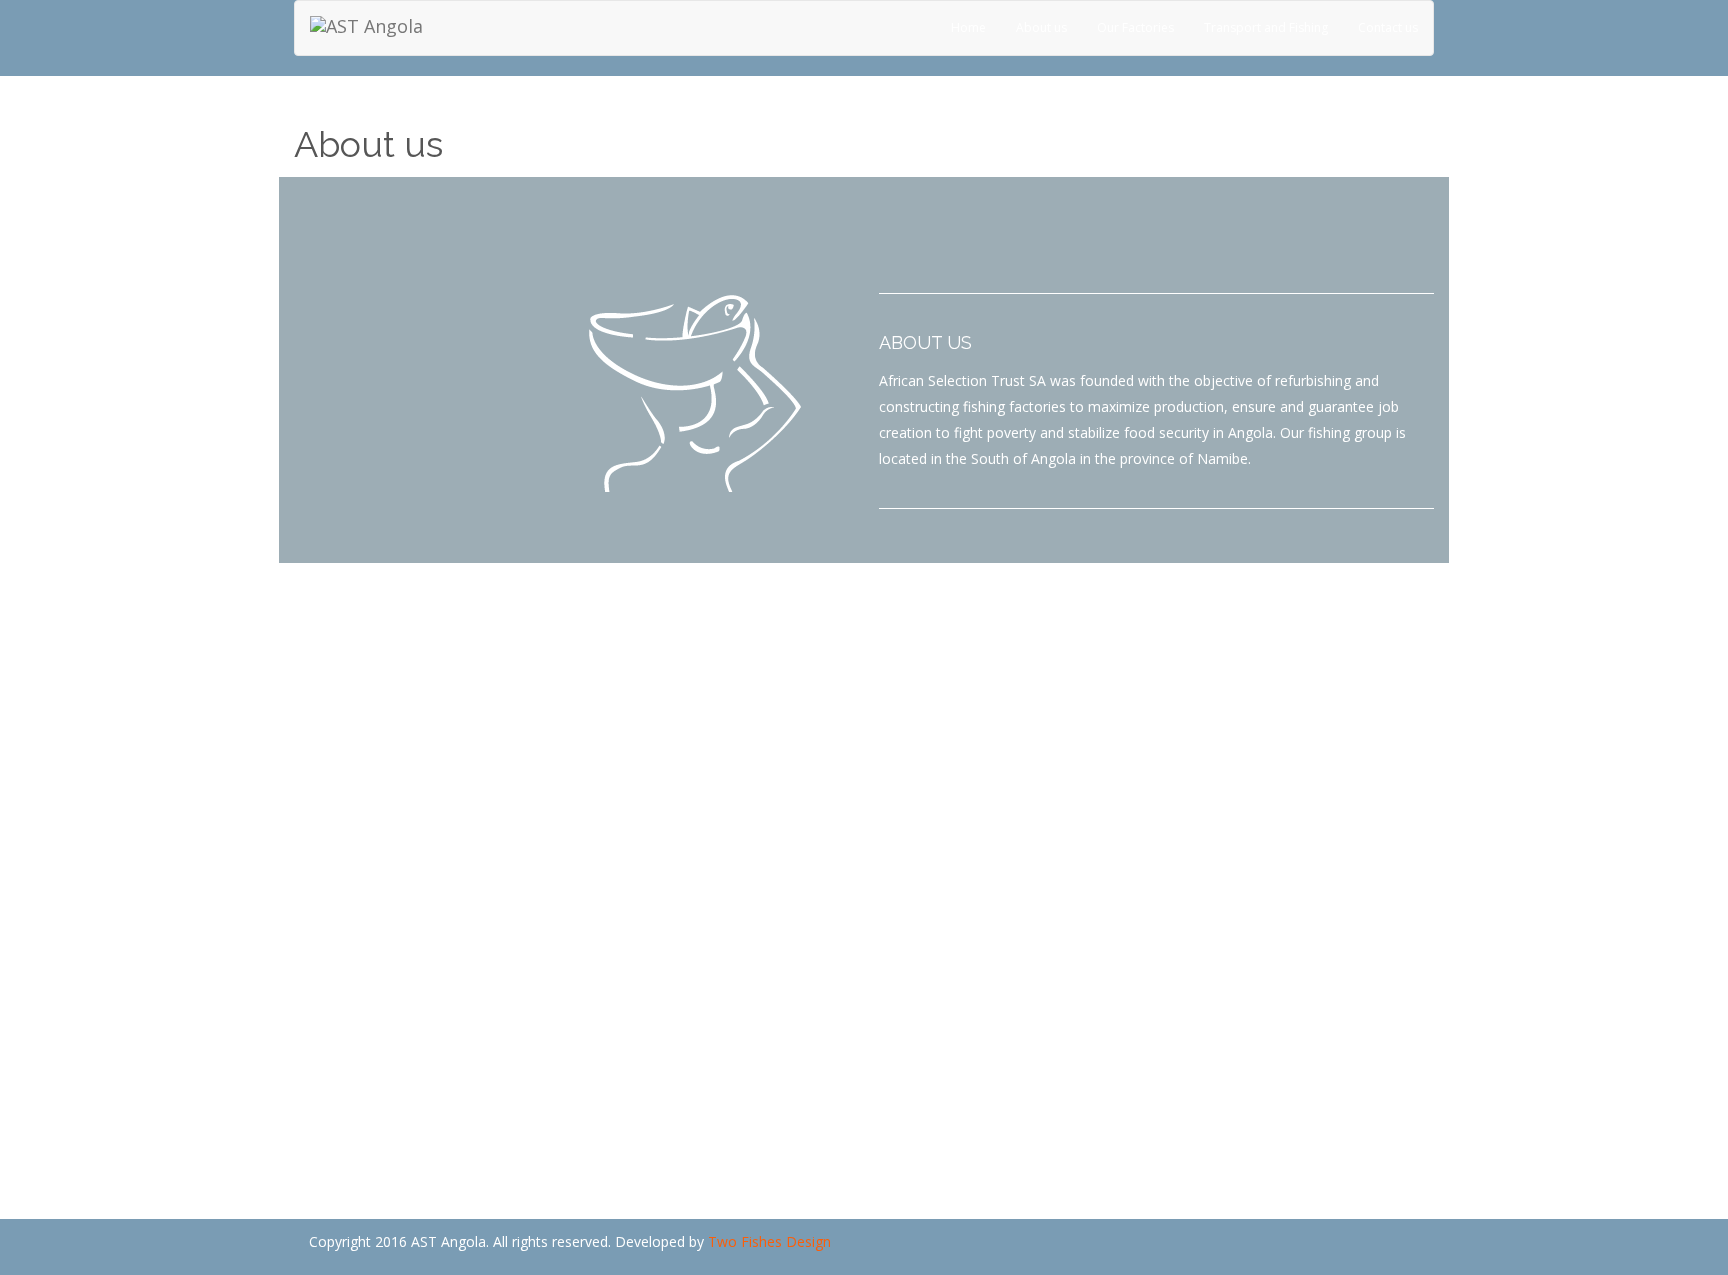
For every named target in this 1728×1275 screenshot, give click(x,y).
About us (1041, 27)
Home (968, 27)
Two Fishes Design (769, 1241)
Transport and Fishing (1266, 27)
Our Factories (1135, 27)
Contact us (1388, 27)
